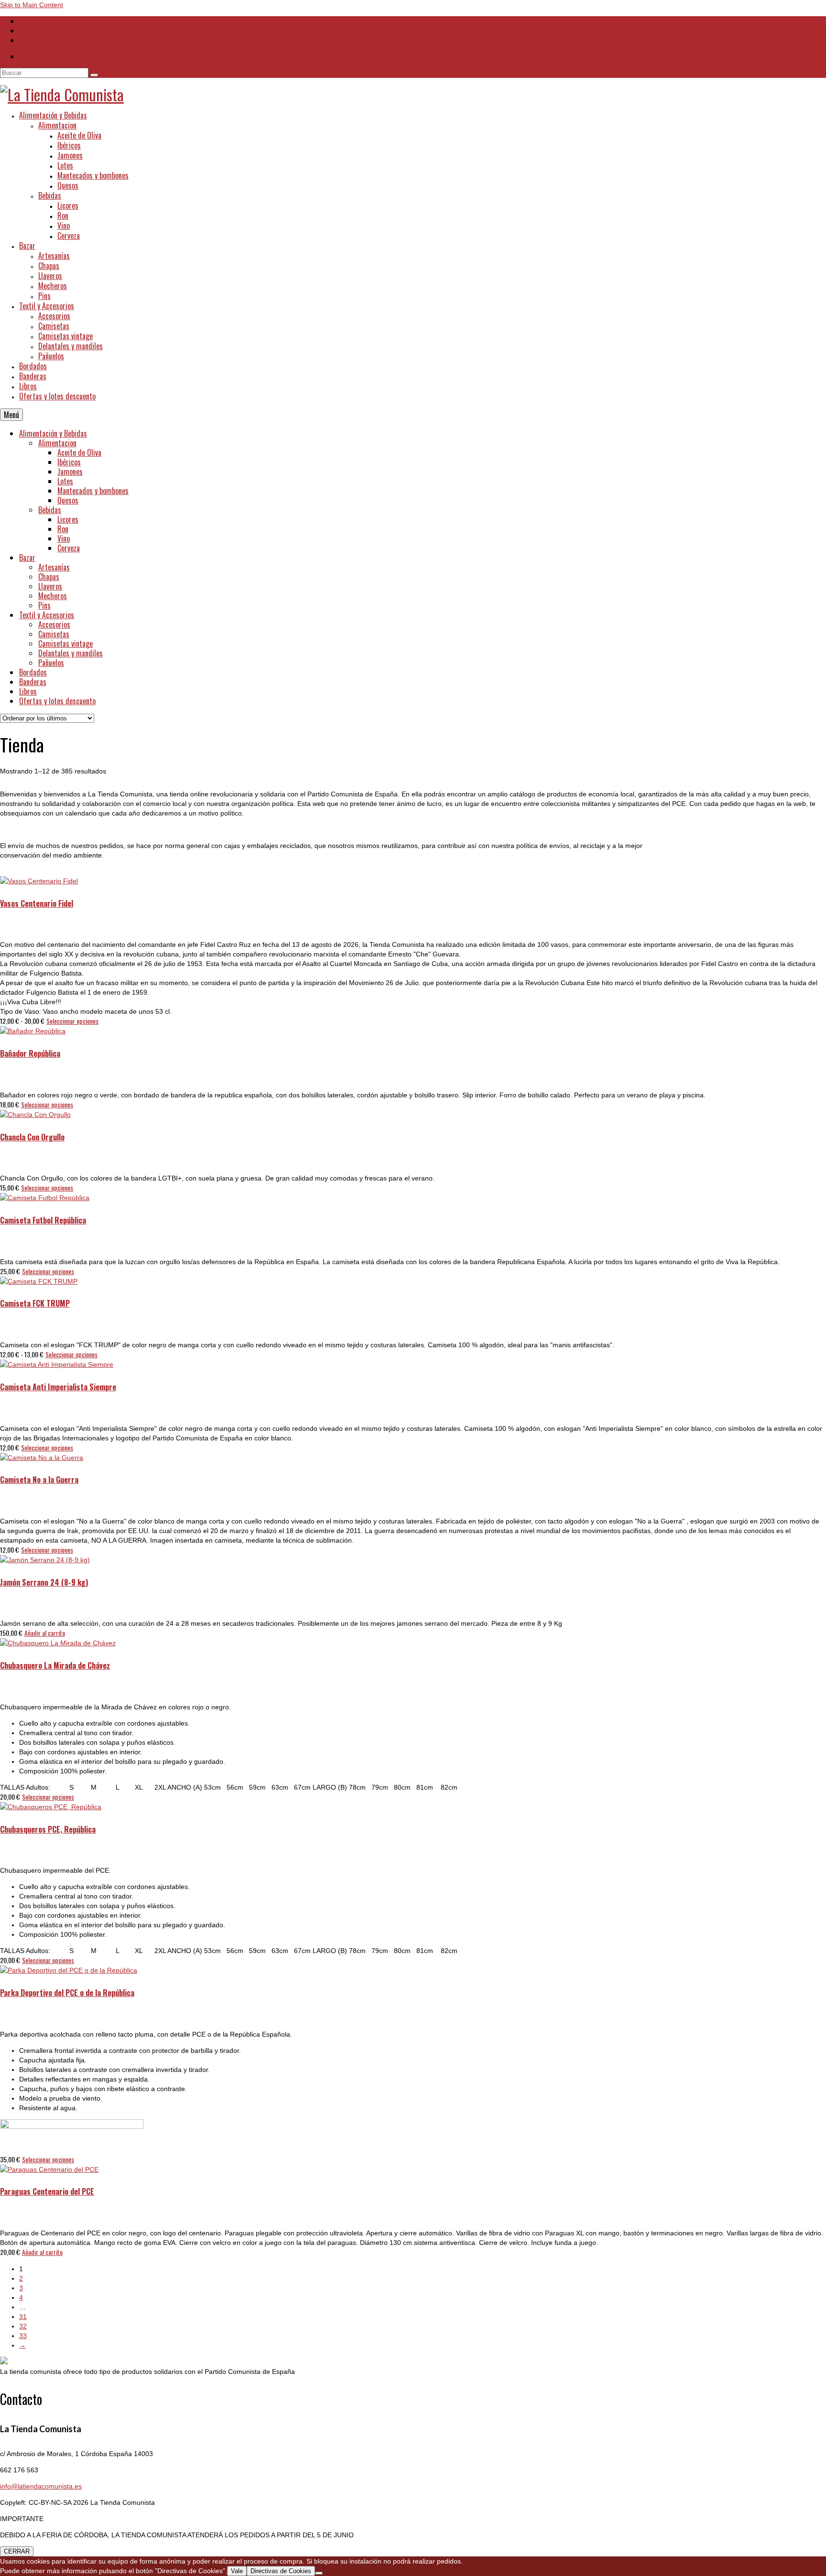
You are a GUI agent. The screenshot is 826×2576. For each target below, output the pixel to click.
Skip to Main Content (32, 5)
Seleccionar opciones (72, 1021)
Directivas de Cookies (281, 2571)
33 (23, 2336)
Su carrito (45, 56)
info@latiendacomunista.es (41, 2486)
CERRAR (17, 2551)
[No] (319, 2573)
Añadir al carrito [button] (45, 1633)
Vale (237, 2571)
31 (23, 2317)
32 (23, 2326)
